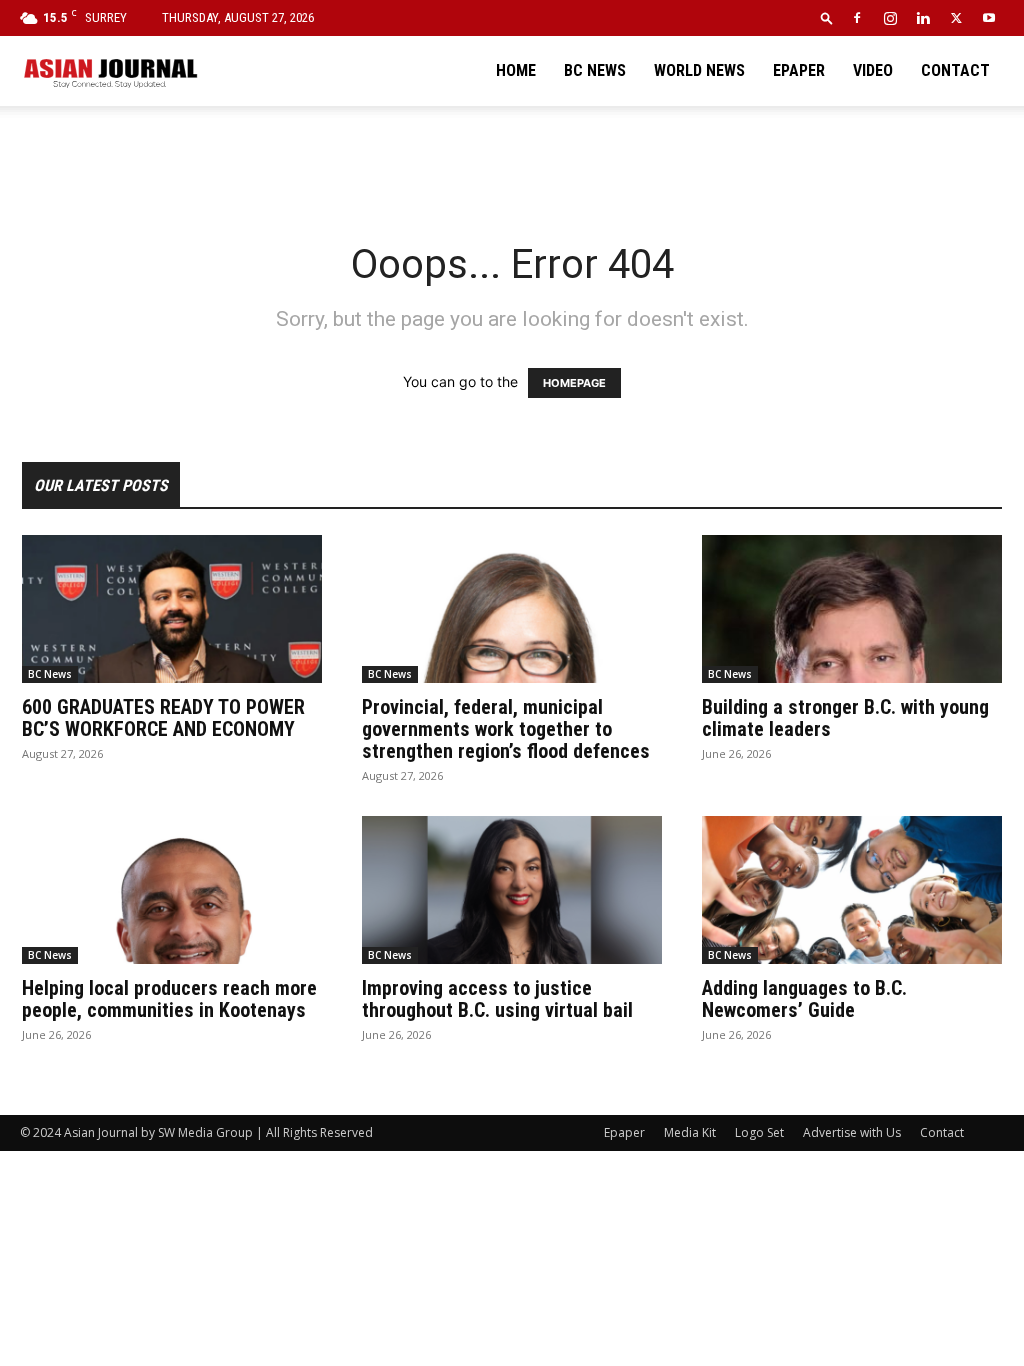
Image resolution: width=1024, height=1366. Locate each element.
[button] (827, 17)
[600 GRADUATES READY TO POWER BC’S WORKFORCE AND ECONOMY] (172, 609)
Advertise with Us (852, 1132)
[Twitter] (956, 18)
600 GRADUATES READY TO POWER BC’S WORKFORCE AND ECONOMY (163, 718)
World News (699, 70)
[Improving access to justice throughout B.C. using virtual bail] (512, 890)
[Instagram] (890, 18)
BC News (595, 70)
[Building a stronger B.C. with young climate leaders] (852, 609)
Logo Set (759, 1132)
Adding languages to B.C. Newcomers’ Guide (804, 999)
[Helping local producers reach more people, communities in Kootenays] (172, 890)
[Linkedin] (923, 18)
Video (873, 70)
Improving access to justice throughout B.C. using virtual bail (497, 999)
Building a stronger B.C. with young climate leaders (845, 718)
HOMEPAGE (574, 383)
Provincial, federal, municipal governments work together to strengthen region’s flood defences (506, 729)
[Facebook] (857, 18)
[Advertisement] (512, 160)
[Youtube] (989, 18)
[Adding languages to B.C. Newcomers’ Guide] (852, 890)
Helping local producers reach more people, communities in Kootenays (169, 999)
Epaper (799, 70)
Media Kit (690, 1132)
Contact (955, 70)
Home (516, 70)
